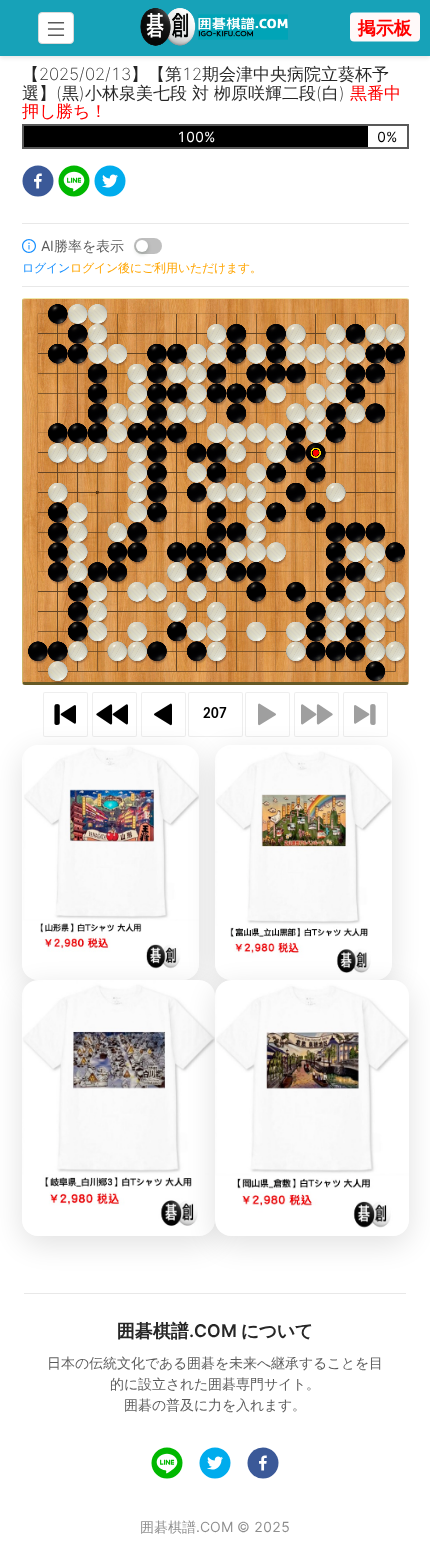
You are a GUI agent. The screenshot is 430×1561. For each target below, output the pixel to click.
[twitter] (110, 183)
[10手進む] (316, 714)
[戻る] (163, 714)
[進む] (267, 714)
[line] (74, 183)
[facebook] (38, 183)
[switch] (148, 246)
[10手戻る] (114, 714)
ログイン (46, 267)
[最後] (365, 714)
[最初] (65, 714)
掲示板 (385, 27)
